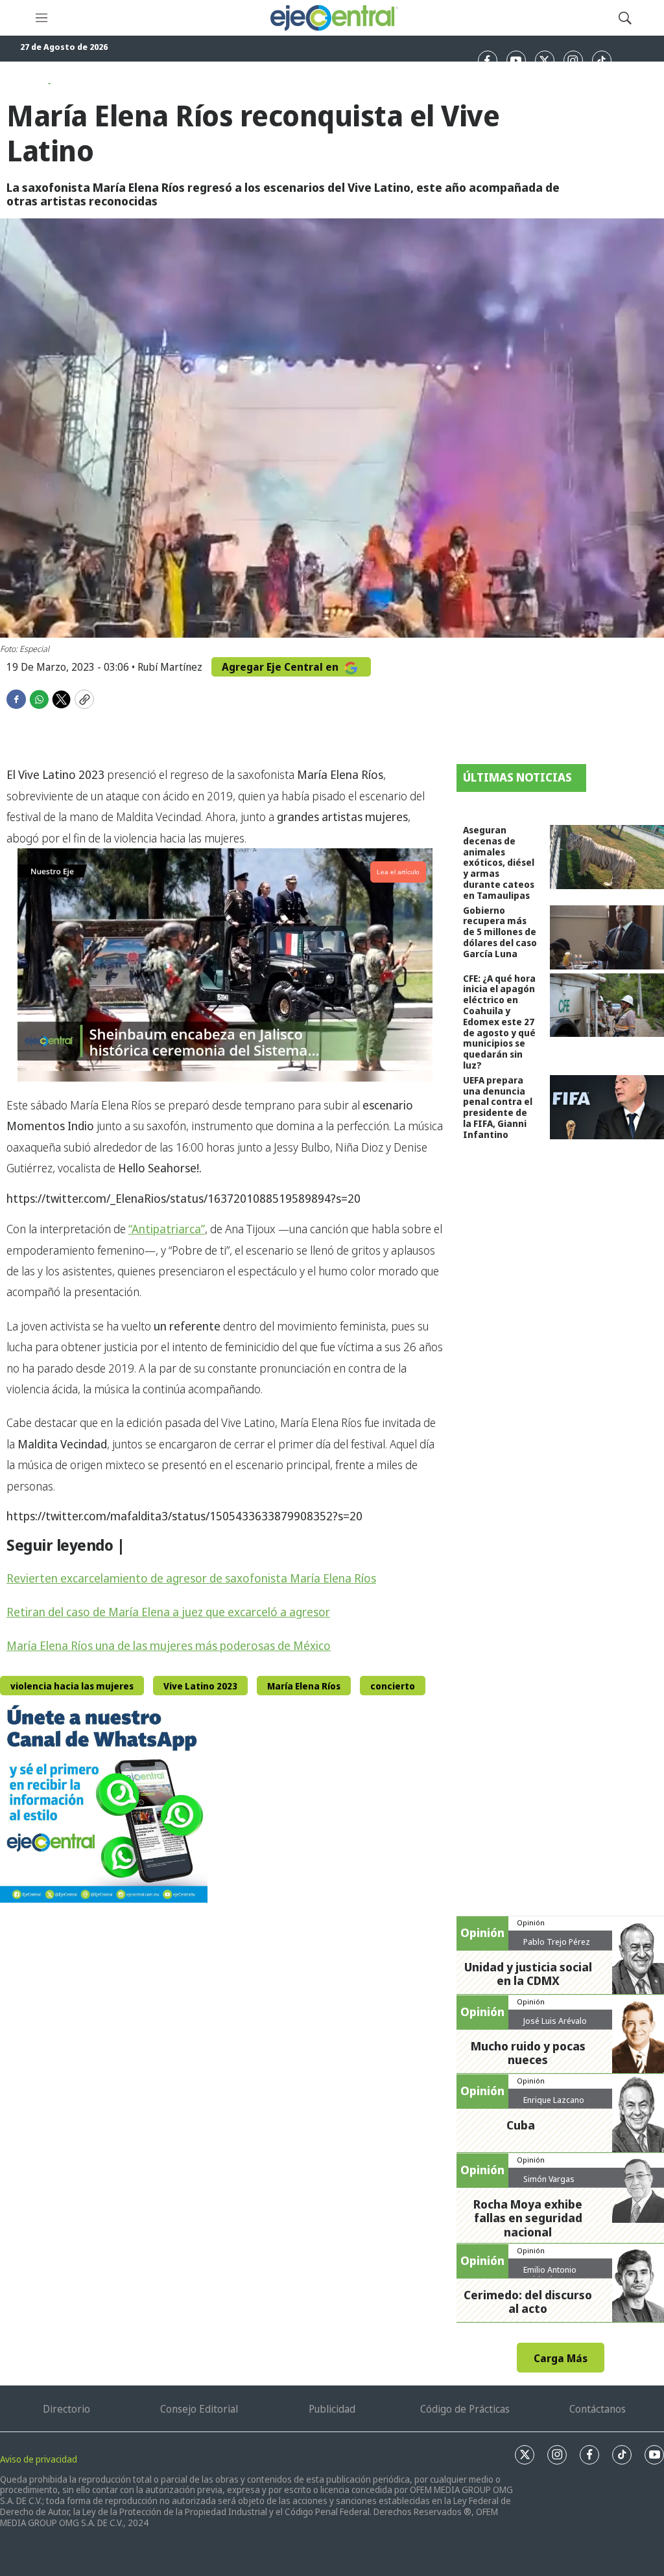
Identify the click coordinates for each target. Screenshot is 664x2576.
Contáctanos (598, 2409)
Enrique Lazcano (554, 2100)
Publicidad (332, 2409)
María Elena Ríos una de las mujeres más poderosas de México (169, 1645)
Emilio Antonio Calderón (550, 2275)
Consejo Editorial (199, 2409)
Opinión (531, 1922)
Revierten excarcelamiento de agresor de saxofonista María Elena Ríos (191, 1578)
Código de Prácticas (465, 2409)
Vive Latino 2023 (200, 1686)
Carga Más (561, 2358)
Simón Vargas (549, 2179)
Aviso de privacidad (39, 2459)
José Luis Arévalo (555, 2021)
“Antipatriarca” (167, 1229)
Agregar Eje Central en (281, 667)
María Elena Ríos (304, 1686)
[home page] (333, 18)
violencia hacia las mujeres (72, 1686)
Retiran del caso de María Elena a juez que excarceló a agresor (168, 1612)
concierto (393, 1686)
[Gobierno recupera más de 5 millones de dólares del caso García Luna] (607, 937)
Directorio (66, 2409)
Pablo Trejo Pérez (557, 1942)
